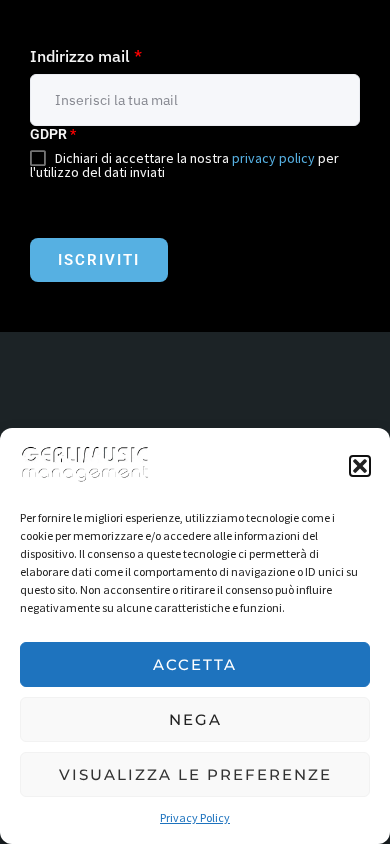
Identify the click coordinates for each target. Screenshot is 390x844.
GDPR (53, 134)
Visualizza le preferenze (195, 774)
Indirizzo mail (86, 56)
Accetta (195, 664)
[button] (360, 466)
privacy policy (273, 158)
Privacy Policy (195, 817)
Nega (195, 719)
